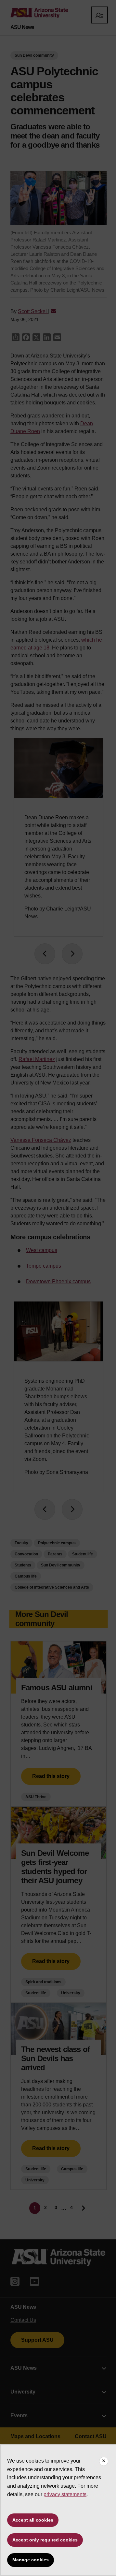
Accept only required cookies (45, 2540)
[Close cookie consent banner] (104, 2461)
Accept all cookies (33, 2520)
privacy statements (65, 2494)
